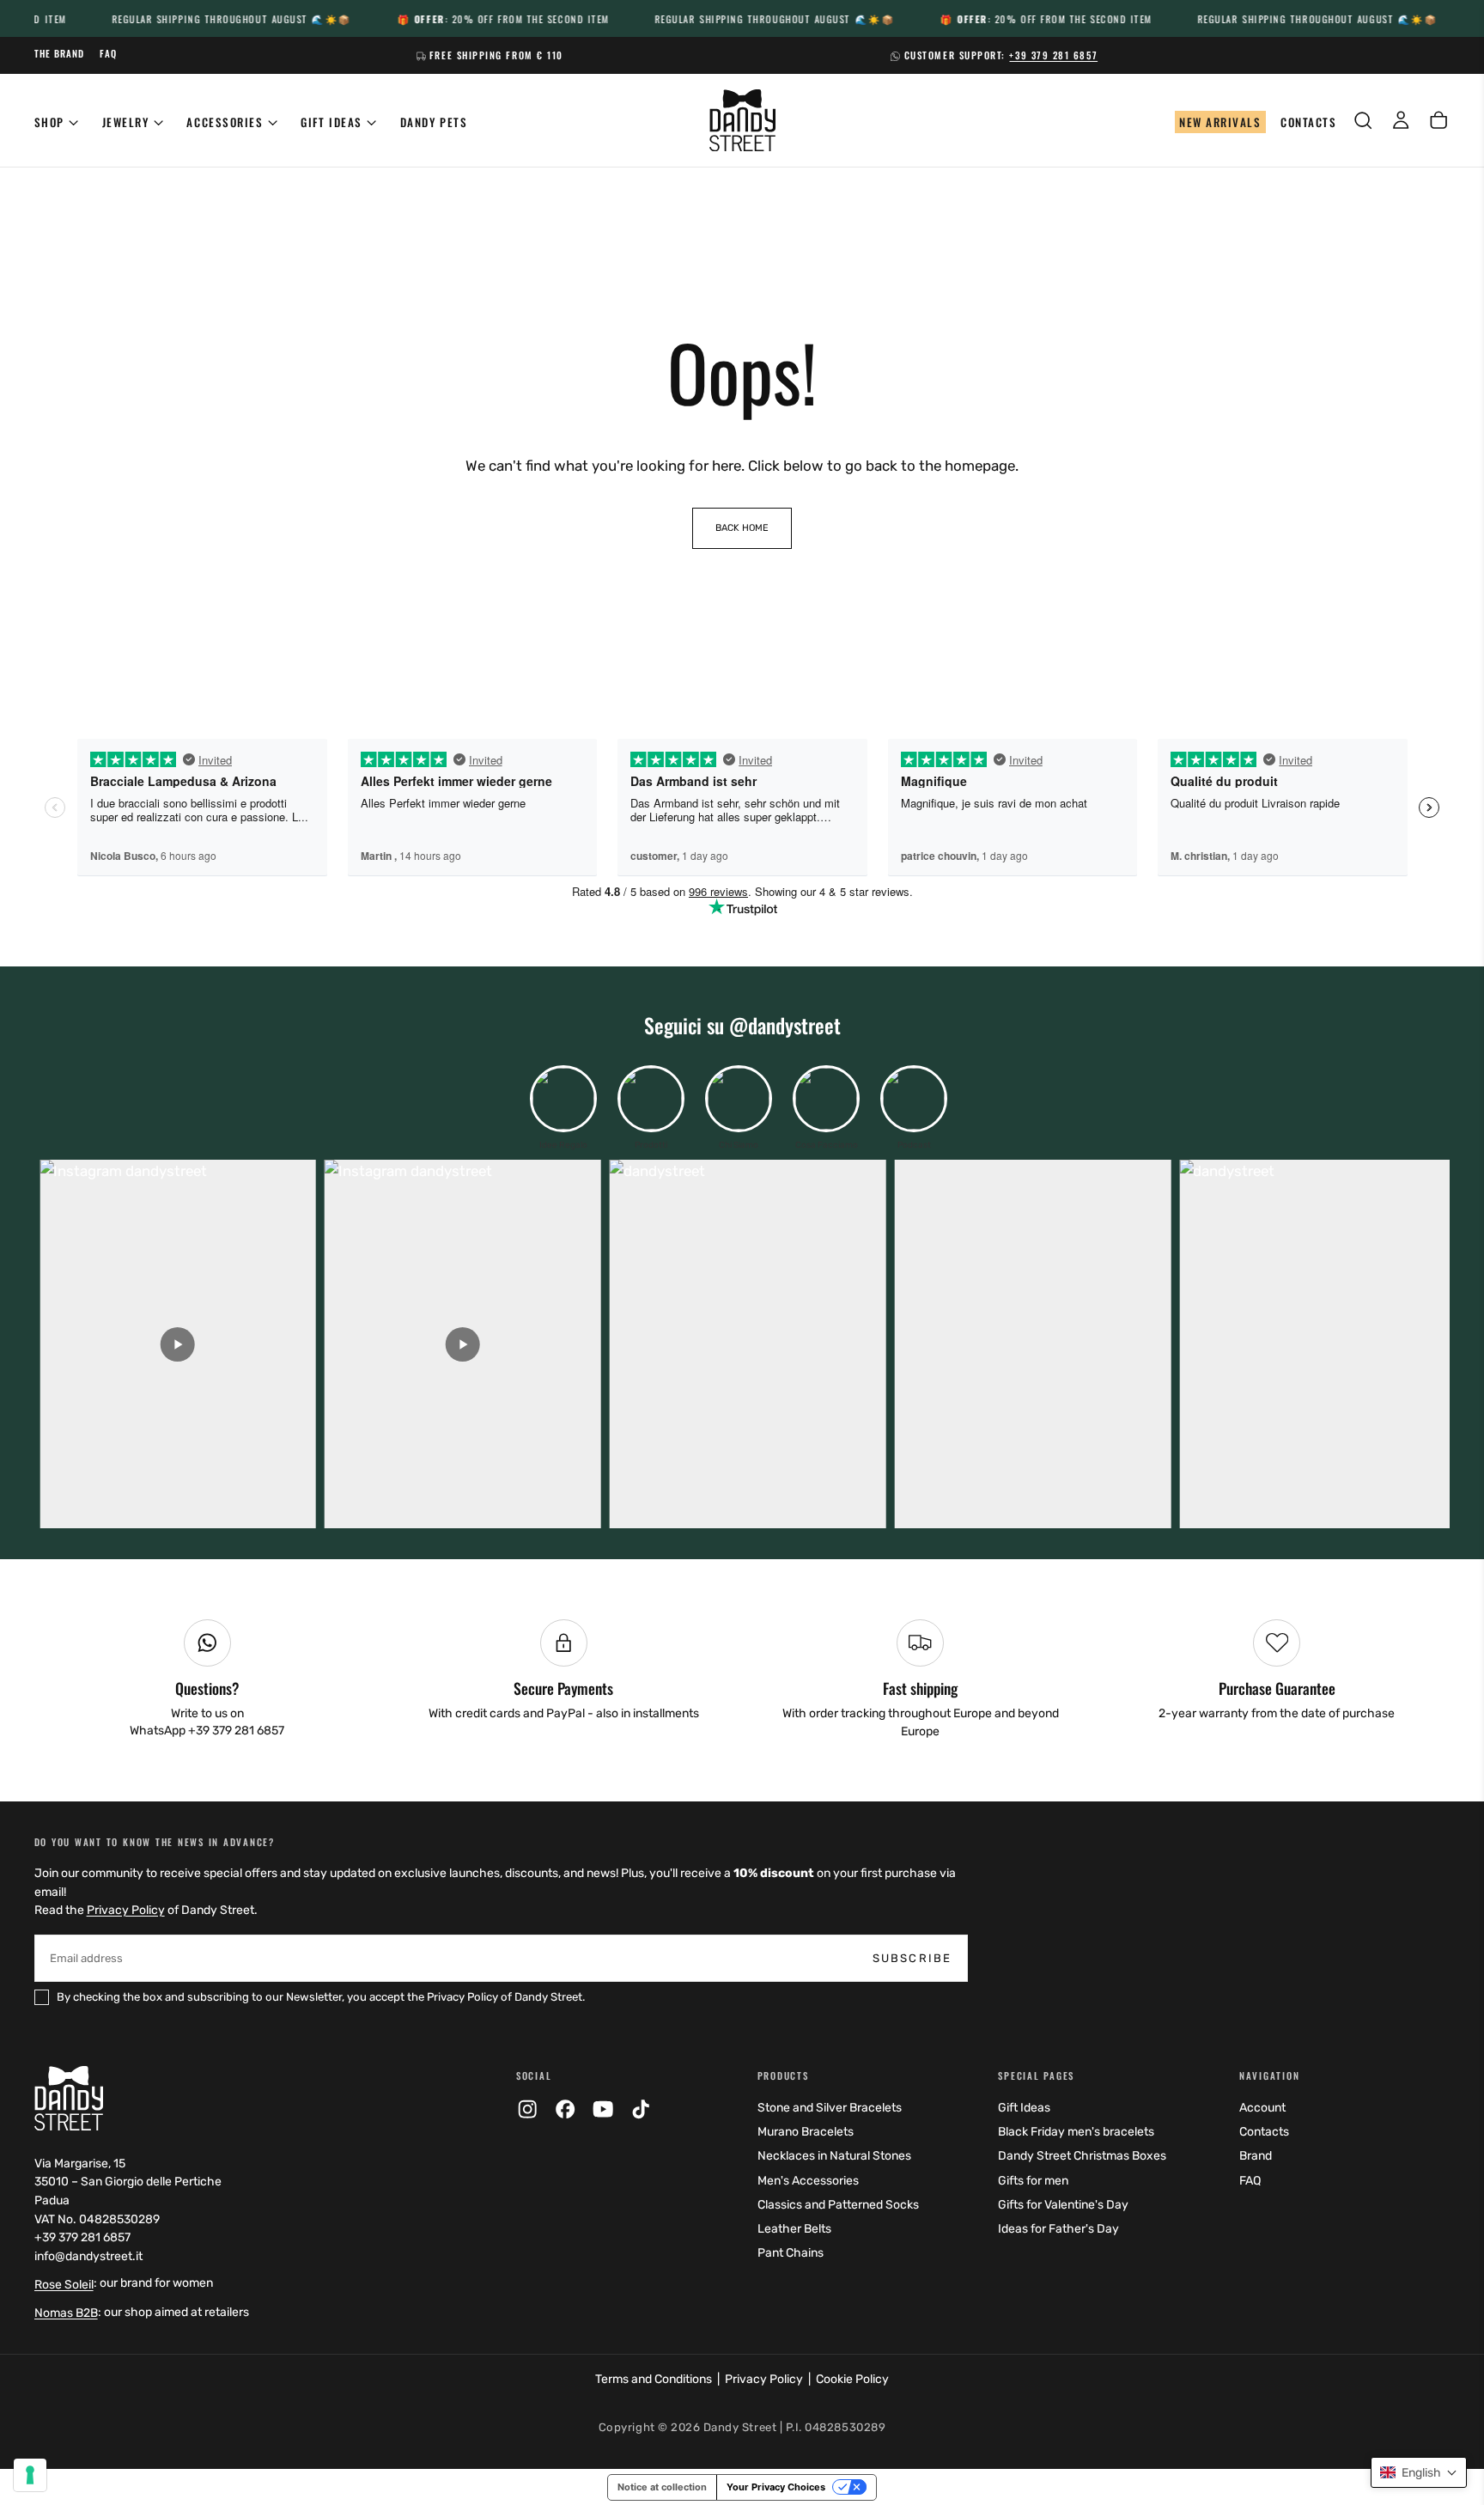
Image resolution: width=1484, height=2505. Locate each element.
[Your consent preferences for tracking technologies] (30, 2475)
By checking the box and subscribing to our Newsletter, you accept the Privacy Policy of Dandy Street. (745, 1510)
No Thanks (742, 1560)
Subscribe (861, 1466)
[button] (1419, 2472)
